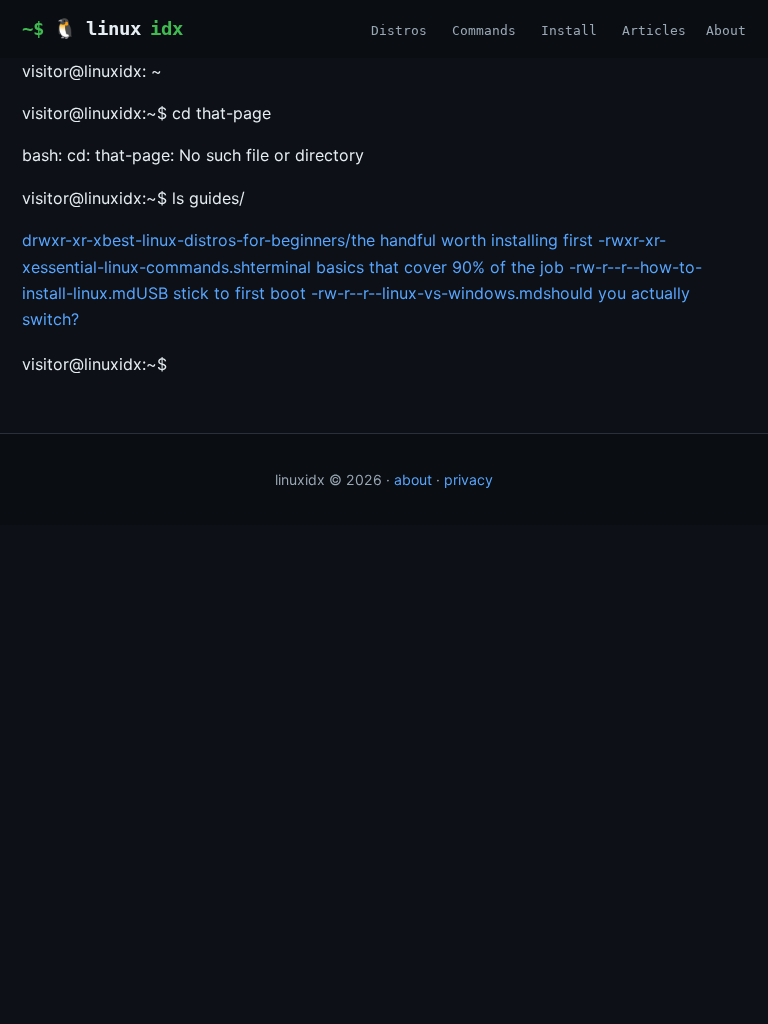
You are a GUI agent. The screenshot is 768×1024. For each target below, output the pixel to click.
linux (118, 28)
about (413, 479)
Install (569, 30)
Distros (399, 30)
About (726, 30)
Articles (654, 30)
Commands (484, 30)
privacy (468, 479)
